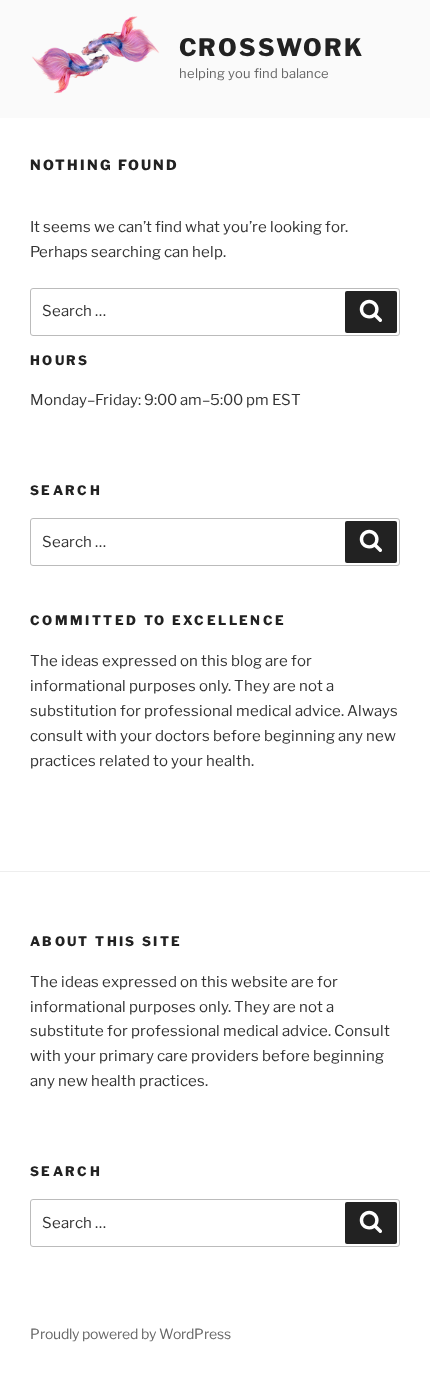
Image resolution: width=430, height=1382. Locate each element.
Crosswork (271, 47)
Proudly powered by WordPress (130, 1333)
